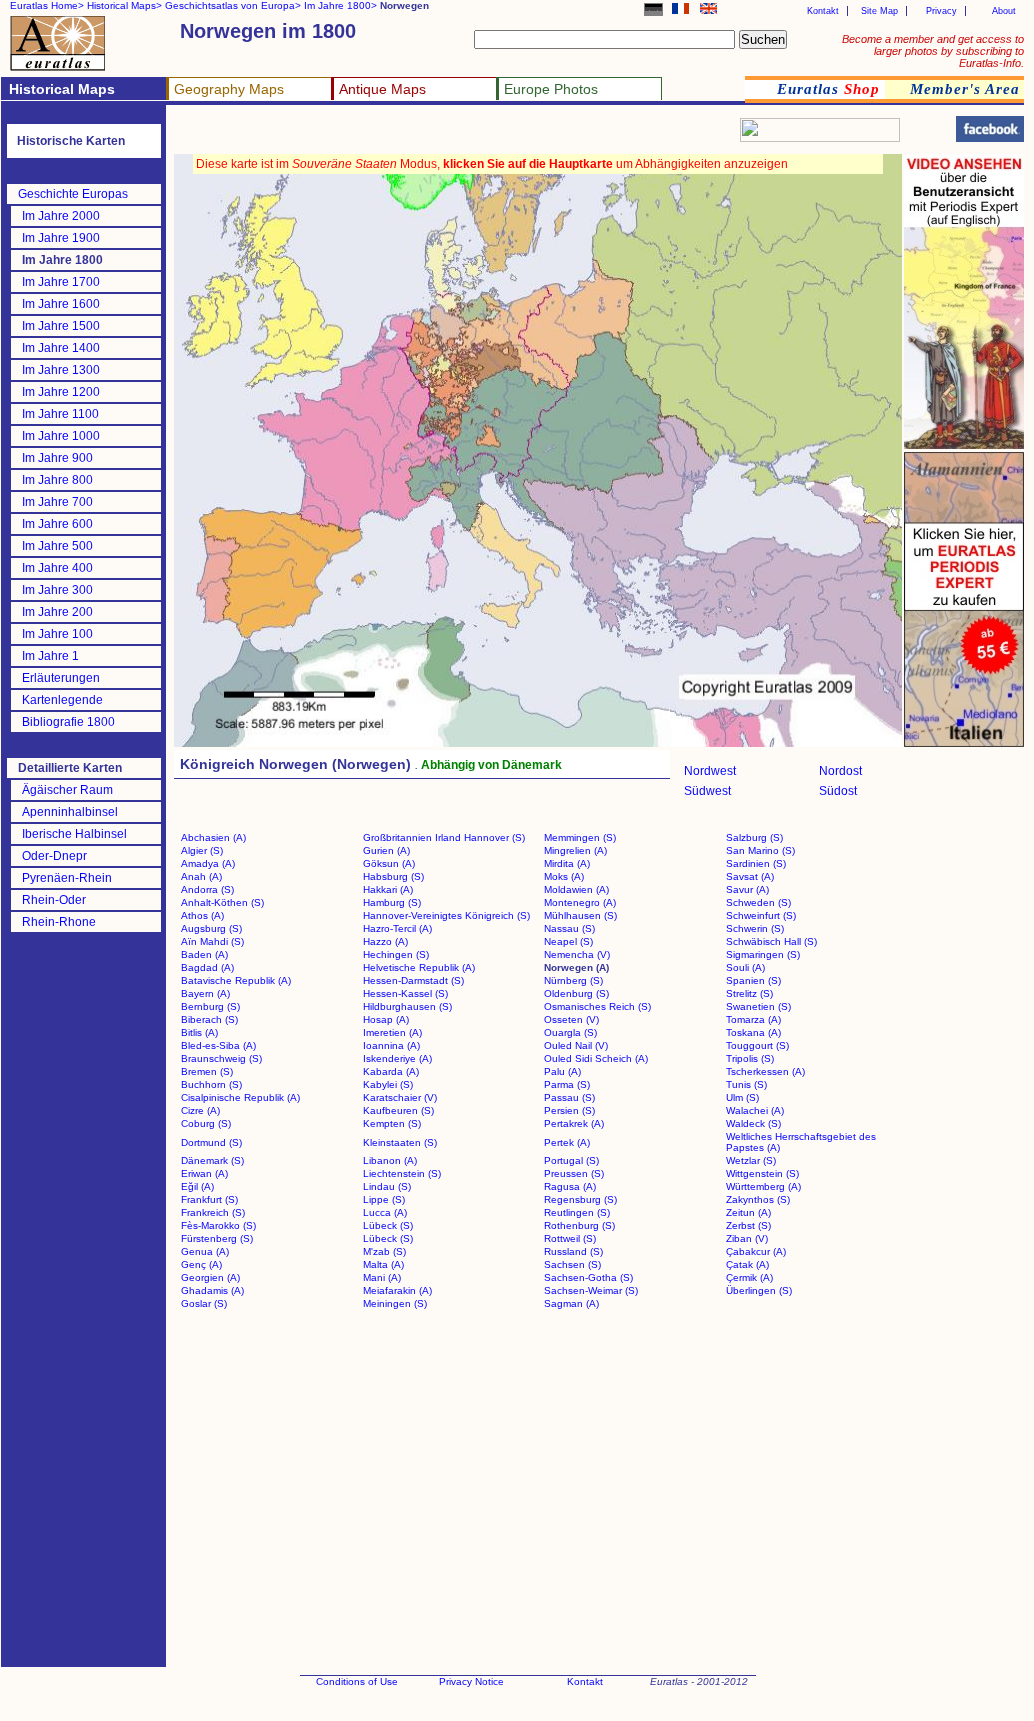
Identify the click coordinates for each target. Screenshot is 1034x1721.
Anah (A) (201, 876)
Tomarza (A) (753, 1019)
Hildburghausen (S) (407, 1006)
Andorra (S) (207, 889)
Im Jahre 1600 (61, 304)
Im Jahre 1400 (61, 348)
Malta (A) (383, 1264)
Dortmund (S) (211, 1142)
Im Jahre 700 (57, 502)
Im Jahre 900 (57, 458)
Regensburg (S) (580, 1199)
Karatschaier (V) (400, 1097)
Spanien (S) (753, 980)
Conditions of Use (357, 1681)
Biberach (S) (209, 1019)
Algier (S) (202, 850)
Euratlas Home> (47, 5)
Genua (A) (205, 1251)
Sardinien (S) (756, 863)
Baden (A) (204, 954)
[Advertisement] (412, 135)
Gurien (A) (386, 850)
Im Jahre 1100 (60, 414)
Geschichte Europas (73, 194)
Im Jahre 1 (50, 656)
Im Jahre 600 (57, 524)
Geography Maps (229, 89)
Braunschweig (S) (221, 1058)
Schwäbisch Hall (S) (771, 941)
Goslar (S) (204, 1303)
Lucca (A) (385, 1212)
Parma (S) (567, 1084)
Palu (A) (562, 1071)
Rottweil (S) (570, 1238)
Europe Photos (551, 89)
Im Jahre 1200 (61, 392)
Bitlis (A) (199, 1032)
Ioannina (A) (391, 1045)
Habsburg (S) (393, 876)
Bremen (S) (207, 1071)
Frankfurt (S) (209, 1199)
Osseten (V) (571, 1019)
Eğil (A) (197, 1186)
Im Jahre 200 (57, 612)
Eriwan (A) (204, 1173)
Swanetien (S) (758, 1006)
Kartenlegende (62, 700)
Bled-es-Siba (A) (218, 1045)
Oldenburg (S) (576, 993)
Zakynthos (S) (758, 1199)
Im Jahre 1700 (61, 282)
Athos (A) (202, 915)
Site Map (879, 11)
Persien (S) (569, 1110)
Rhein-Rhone (59, 922)
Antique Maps (382, 89)
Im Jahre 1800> (340, 5)
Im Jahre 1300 (61, 370)
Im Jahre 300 (57, 590)
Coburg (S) (206, 1123)
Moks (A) (564, 876)
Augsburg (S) (211, 928)
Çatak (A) (747, 1264)
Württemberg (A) (763, 1186)
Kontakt (823, 11)
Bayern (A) (205, 993)
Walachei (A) (755, 1110)
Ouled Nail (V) (576, 1045)
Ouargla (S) (570, 1032)
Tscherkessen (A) (765, 1071)
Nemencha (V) (577, 954)
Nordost (840, 771)
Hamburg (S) (392, 902)
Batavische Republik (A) (236, 980)
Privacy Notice (471, 1681)
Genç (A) (201, 1264)
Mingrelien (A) (575, 850)
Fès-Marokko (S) (218, 1225)
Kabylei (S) (388, 1084)
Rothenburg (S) (579, 1225)
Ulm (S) (742, 1097)
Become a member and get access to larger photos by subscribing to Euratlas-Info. (933, 51)
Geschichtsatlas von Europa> (233, 5)
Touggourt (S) (757, 1045)
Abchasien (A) (213, 837)
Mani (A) (382, 1277)
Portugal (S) (571, 1160)
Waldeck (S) (753, 1123)
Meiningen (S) (395, 1303)
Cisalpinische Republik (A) (240, 1097)
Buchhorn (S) (211, 1084)
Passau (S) (569, 1097)
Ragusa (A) (570, 1186)
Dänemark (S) (212, 1160)
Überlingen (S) (759, 1290)
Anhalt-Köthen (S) (222, 902)
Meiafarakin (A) (397, 1290)
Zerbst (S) (748, 1225)
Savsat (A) (750, 876)
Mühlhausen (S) (580, 915)
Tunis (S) (746, 1084)
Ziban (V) (747, 1238)
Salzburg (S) (754, 837)
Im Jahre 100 (57, 634)
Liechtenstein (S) (402, 1173)
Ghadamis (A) (212, 1290)
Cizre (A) (200, 1110)
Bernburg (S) (210, 1006)
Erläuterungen (61, 678)
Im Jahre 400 (57, 568)
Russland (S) (573, 1251)
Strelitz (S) (749, 993)
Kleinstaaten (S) (400, 1142)
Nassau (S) (569, 928)
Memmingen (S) (580, 837)
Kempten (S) (392, 1123)
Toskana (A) (753, 1032)
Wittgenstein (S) (762, 1173)
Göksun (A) (389, 863)
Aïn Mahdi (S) (212, 941)
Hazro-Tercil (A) (397, 928)
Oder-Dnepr (54, 856)
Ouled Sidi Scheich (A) (596, 1058)
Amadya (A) (208, 863)
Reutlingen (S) (577, 1212)
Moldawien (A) (576, 889)
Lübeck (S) (388, 1225)
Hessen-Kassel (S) (405, 993)
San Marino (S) (760, 850)
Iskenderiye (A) (397, 1058)
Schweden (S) (758, 902)
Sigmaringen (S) (763, 954)
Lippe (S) (384, 1199)
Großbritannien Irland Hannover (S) (444, 837)
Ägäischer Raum (67, 790)
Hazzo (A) (385, 941)
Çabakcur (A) (756, 1251)
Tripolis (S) (750, 1058)
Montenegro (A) (580, 902)
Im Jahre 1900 (61, 238)
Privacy (941, 11)
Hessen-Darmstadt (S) (413, 980)
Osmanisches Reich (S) (597, 1006)
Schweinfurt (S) (761, 915)
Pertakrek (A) (574, 1123)
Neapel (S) (568, 941)
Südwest (707, 791)
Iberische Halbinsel (74, 834)
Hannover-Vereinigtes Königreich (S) (446, 915)
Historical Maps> (124, 5)
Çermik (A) (749, 1277)
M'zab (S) (384, 1251)
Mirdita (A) (567, 863)
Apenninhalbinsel (70, 812)
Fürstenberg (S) (217, 1238)
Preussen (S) (574, 1173)
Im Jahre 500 (57, 546)
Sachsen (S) (572, 1264)
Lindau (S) (387, 1186)
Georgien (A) (210, 1277)
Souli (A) (745, 967)
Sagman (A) (571, 1303)
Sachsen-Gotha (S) (588, 1277)
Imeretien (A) (392, 1032)
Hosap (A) (386, 1019)
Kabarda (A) (391, 1071)
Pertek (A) (567, 1142)
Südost (838, 791)
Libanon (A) (390, 1160)
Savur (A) (747, 889)
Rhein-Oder (54, 900)
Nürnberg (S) (573, 980)
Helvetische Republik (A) (419, 967)
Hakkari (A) (388, 889)
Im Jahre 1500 (61, 326)
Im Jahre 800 (57, 480)
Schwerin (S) (755, 928)
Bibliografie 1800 (68, 722)
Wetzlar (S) (751, 1160)
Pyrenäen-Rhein (67, 878)
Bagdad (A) (207, 967)
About (1004, 11)
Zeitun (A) (748, 1212)
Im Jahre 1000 (61, 436)
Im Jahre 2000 (61, 216)
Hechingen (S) (396, 954)
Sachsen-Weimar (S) (591, 1290)
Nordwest (710, 771)
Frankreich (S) (213, 1212)
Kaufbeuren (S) (398, 1110)
